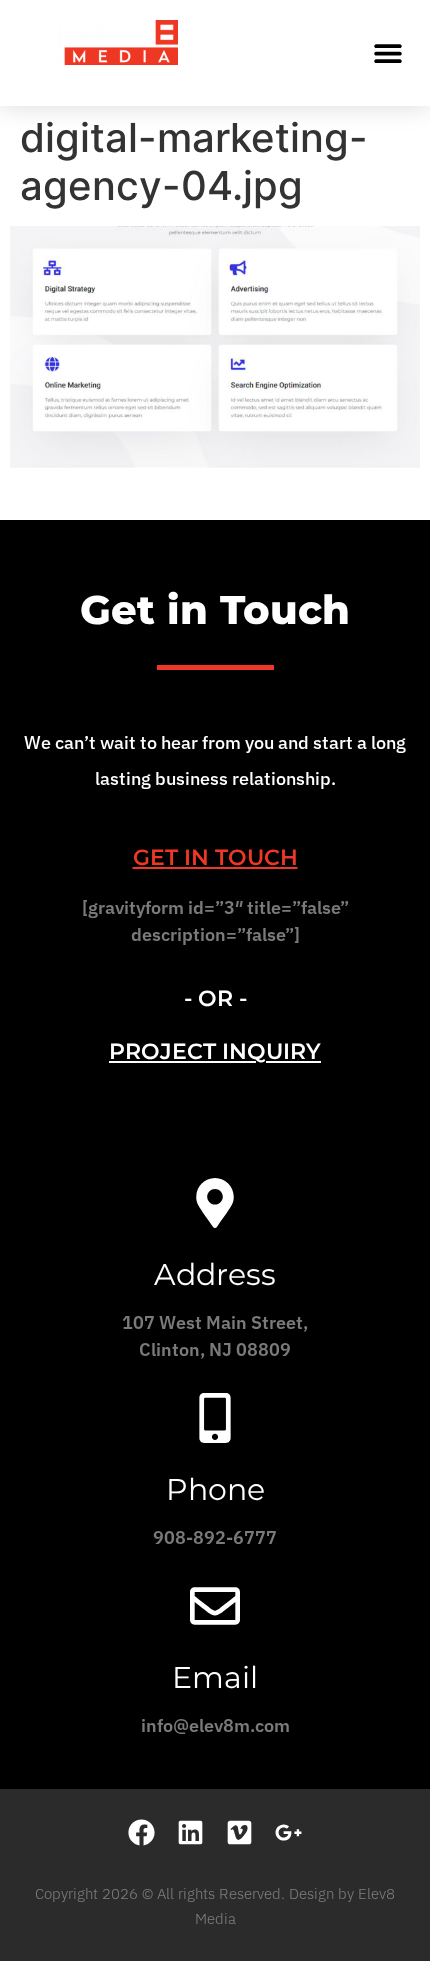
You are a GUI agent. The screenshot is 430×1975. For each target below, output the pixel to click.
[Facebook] (141, 1832)
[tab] (215, 857)
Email (215, 1677)
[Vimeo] (239, 1832)
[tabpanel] (215, 928)
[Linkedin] (190, 1832)
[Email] (215, 1606)
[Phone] (215, 1418)
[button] (387, 52)
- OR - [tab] (215, 998)
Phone (215, 1489)
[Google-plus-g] (288, 1832)
